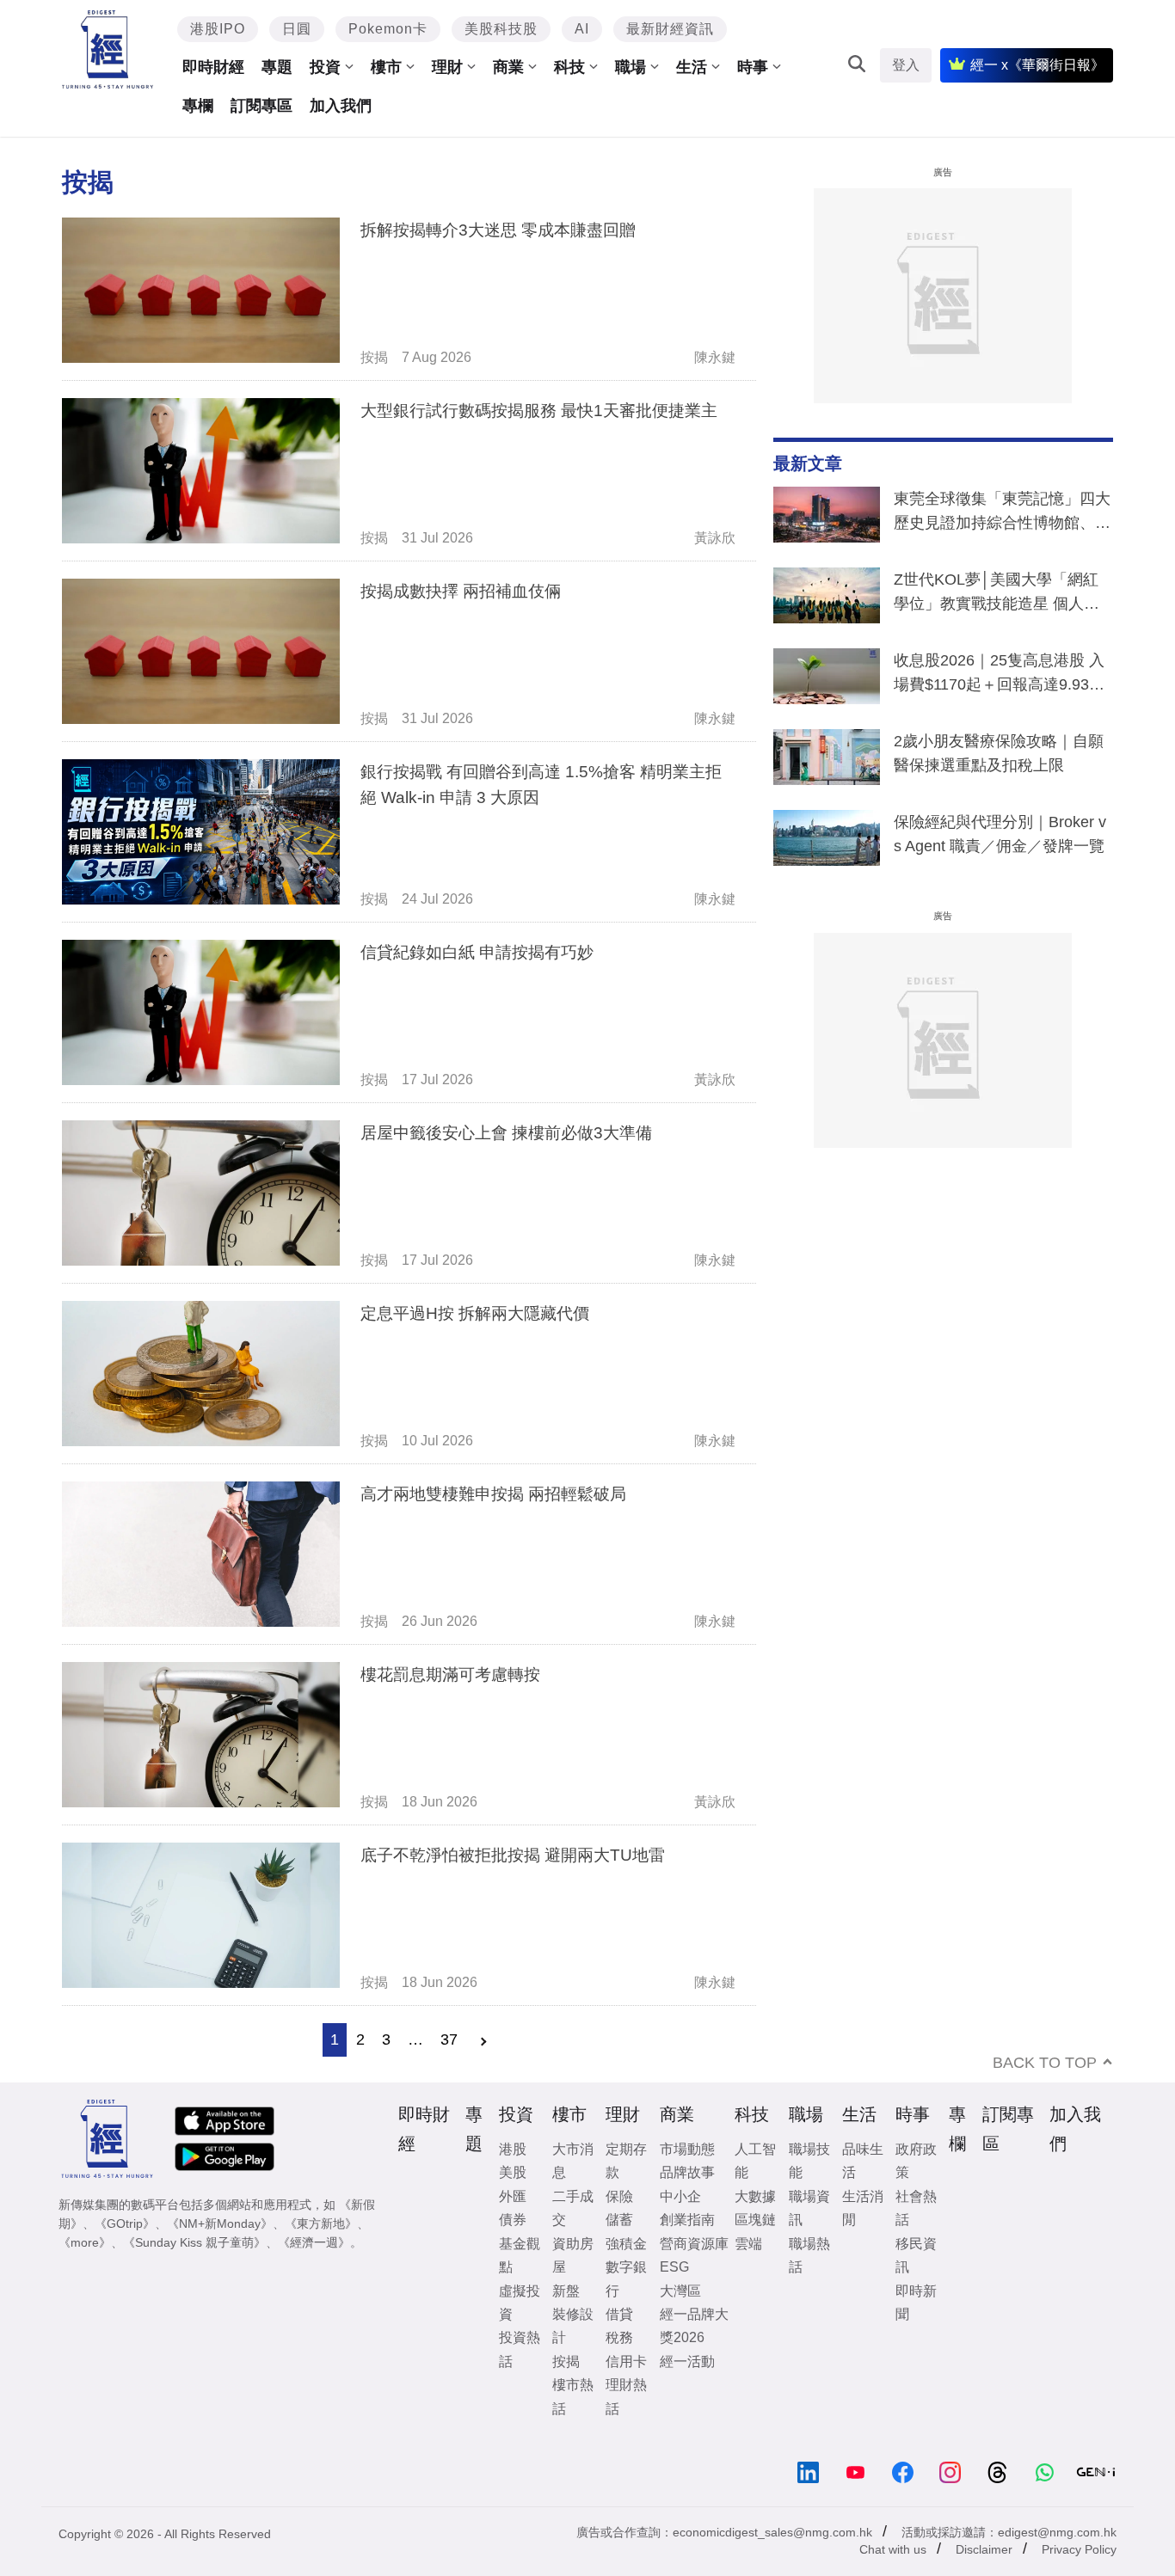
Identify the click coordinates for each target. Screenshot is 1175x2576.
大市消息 (573, 2161)
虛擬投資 (520, 2303)
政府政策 (916, 2161)
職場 (631, 67)
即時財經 (213, 67)
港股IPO (218, 29)
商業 (508, 67)
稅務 (619, 2337)
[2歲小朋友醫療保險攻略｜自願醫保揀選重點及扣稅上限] (827, 761)
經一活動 (687, 2361)
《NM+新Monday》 (220, 2223)
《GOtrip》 (125, 2223)
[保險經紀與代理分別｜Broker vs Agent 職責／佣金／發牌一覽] (827, 842)
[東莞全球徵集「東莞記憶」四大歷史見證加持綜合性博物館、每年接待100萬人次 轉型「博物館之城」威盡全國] (827, 518)
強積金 (626, 2244)
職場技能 (809, 2161)
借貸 (619, 2314)
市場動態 (687, 2149)
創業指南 (687, 2220)
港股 (513, 2149)
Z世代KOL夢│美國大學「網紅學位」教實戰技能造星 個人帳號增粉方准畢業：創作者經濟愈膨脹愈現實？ (1002, 595)
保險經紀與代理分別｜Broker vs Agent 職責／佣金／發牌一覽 (1000, 834)
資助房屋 (573, 2255)
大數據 (755, 2196)
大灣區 (680, 2291)
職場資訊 (809, 2208)
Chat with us (893, 2549)
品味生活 (863, 2161)
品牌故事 (687, 2172)
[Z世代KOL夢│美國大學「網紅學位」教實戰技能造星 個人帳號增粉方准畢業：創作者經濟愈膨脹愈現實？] (827, 599)
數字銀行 (626, 2279)
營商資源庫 (694, 2244)
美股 (513, 2172)
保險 (619, 2196)
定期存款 (626, 2161)
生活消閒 (863, 2208)
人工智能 (755, 2161)
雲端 (748, 2244)
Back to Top (1045, 2063)
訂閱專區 (261, 106)
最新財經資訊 (670, 29)
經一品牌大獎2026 (694, 2326)
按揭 (374, 357)
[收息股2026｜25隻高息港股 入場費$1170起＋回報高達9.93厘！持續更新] (827, 680)
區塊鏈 (755, 2220)
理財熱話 (626, 2396)
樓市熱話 (573, 2396)
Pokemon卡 (388, 29)
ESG (674, 2267)
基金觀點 (520, 2255)
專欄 (198, 106)
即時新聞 (916, 2303)
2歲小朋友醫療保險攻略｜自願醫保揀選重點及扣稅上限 (999, 753)
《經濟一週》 (314, 2242)
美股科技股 (501, 29)
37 (449, 2039)
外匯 (513, 2196)
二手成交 (573, 2208)
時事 (753, 67)
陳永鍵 (715, 357)
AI (582, 29)
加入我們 (341, 106)
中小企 (680, 2196)
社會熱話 (916, 2208)
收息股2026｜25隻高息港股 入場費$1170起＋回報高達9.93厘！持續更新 (999, 676)
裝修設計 (573, 2326)
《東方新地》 (321, 2223)
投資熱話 (520, 2349)
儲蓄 (619, 2220)
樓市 (386, 67)
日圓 (297, 29)
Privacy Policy (1079, 2549)
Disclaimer (984, 2549)
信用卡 (626, 2361)
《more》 (85, 2242)
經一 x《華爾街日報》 (1037, 65)
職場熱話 (809, 2255)
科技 (569, 67)
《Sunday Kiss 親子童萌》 (194, 2242)
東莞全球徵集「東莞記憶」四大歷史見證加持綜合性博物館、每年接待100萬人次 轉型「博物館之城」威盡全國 (1002, 514)
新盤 (566, 2291)
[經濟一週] (108, 49)
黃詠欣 (715, 538)
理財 (447, 67)
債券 (513, 2220)
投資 (325, 67)
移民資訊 (916, 2255)
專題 (277, 67)
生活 (692, 67)
